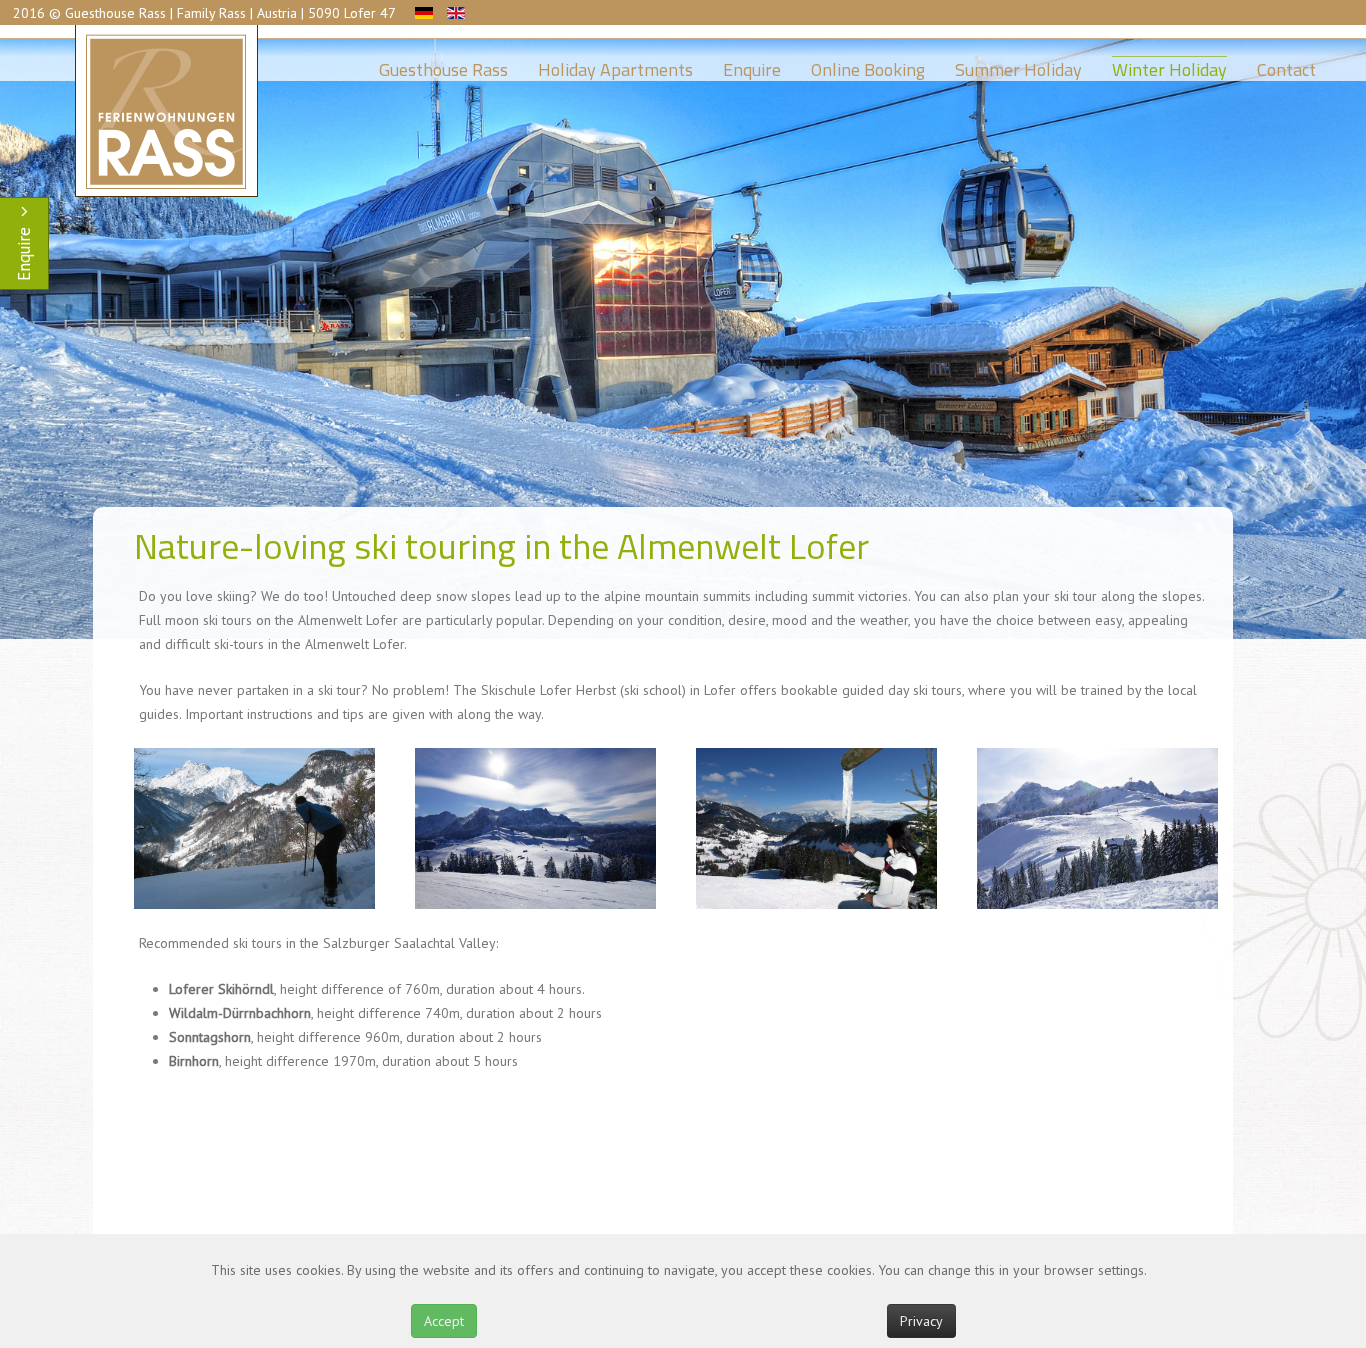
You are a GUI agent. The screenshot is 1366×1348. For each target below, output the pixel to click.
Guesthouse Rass (443, 65)
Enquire (752, 65)
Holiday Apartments (615, 65)
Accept (444, 1321)
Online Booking (868, 65)
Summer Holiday (1018, 65)
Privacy (921, 1321)
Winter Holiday (1169, 65)
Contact (1286, 65)
